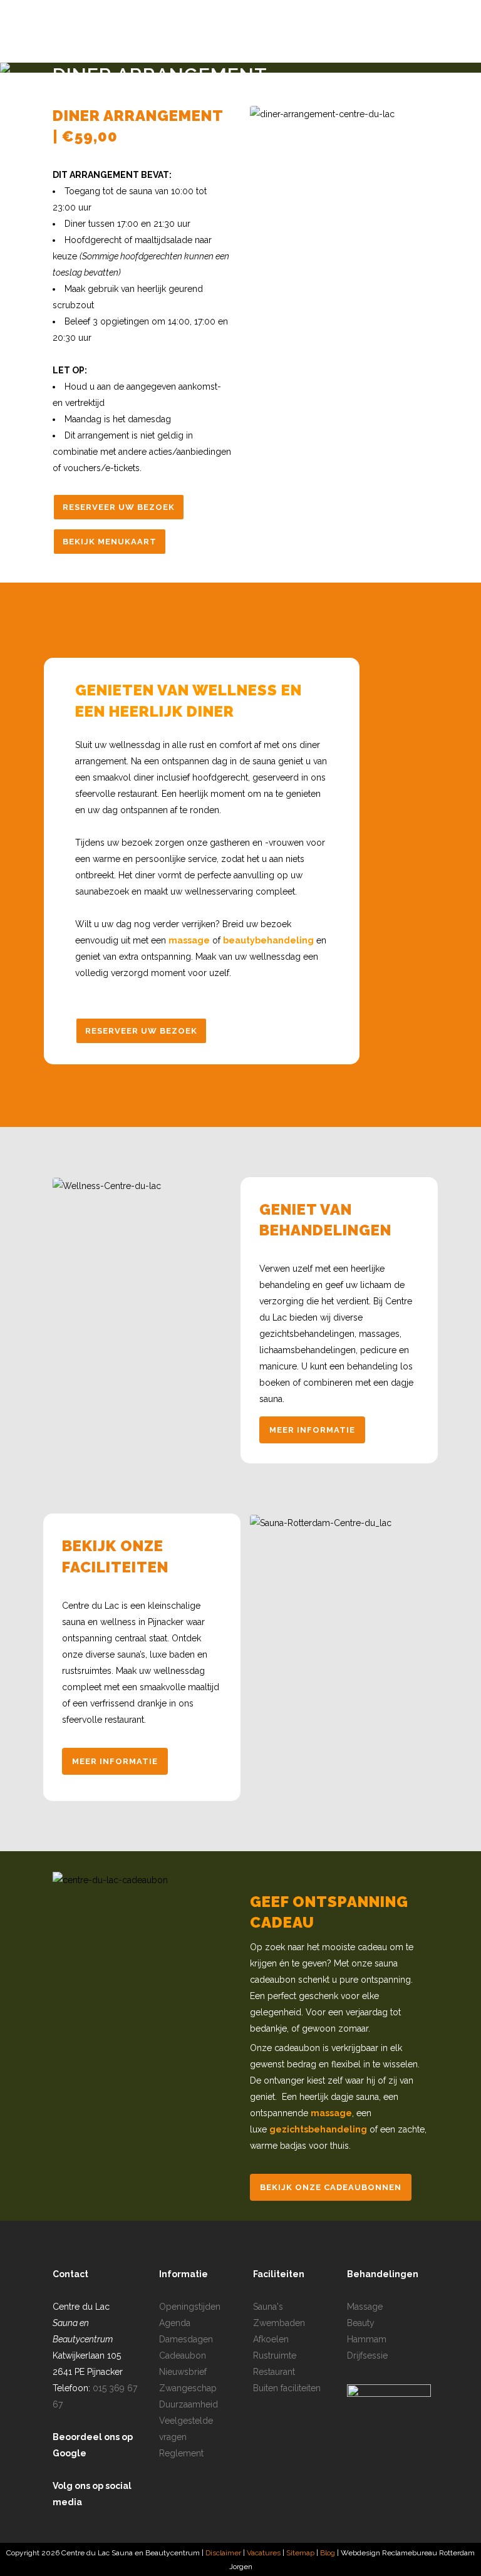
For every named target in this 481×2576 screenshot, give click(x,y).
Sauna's (268, 2307)
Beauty (361, 2323)
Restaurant (274, 2372)
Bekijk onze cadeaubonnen (331, 2187)
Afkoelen (271, 2339)
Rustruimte (275, 2355)
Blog (328, 2553)
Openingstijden (190, 2307)
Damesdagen (186, 2339)
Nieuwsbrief (183, 2372)
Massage (365, 2307)
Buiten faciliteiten (287, 2388)
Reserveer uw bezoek (119, 507)
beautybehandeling (268, 940)
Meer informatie (312, 1430)
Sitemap (301, 2553)
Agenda (175, 2323)
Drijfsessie (367, 2355)
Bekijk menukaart (110, 542)
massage (189, 940)
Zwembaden (279, 2323)
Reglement (181, 2453)
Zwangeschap (188, 2388)
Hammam (367, 2339)
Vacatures (264, 2553)
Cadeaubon (183, 2355)
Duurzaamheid (189, 2404)
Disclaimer (223, 2553)
